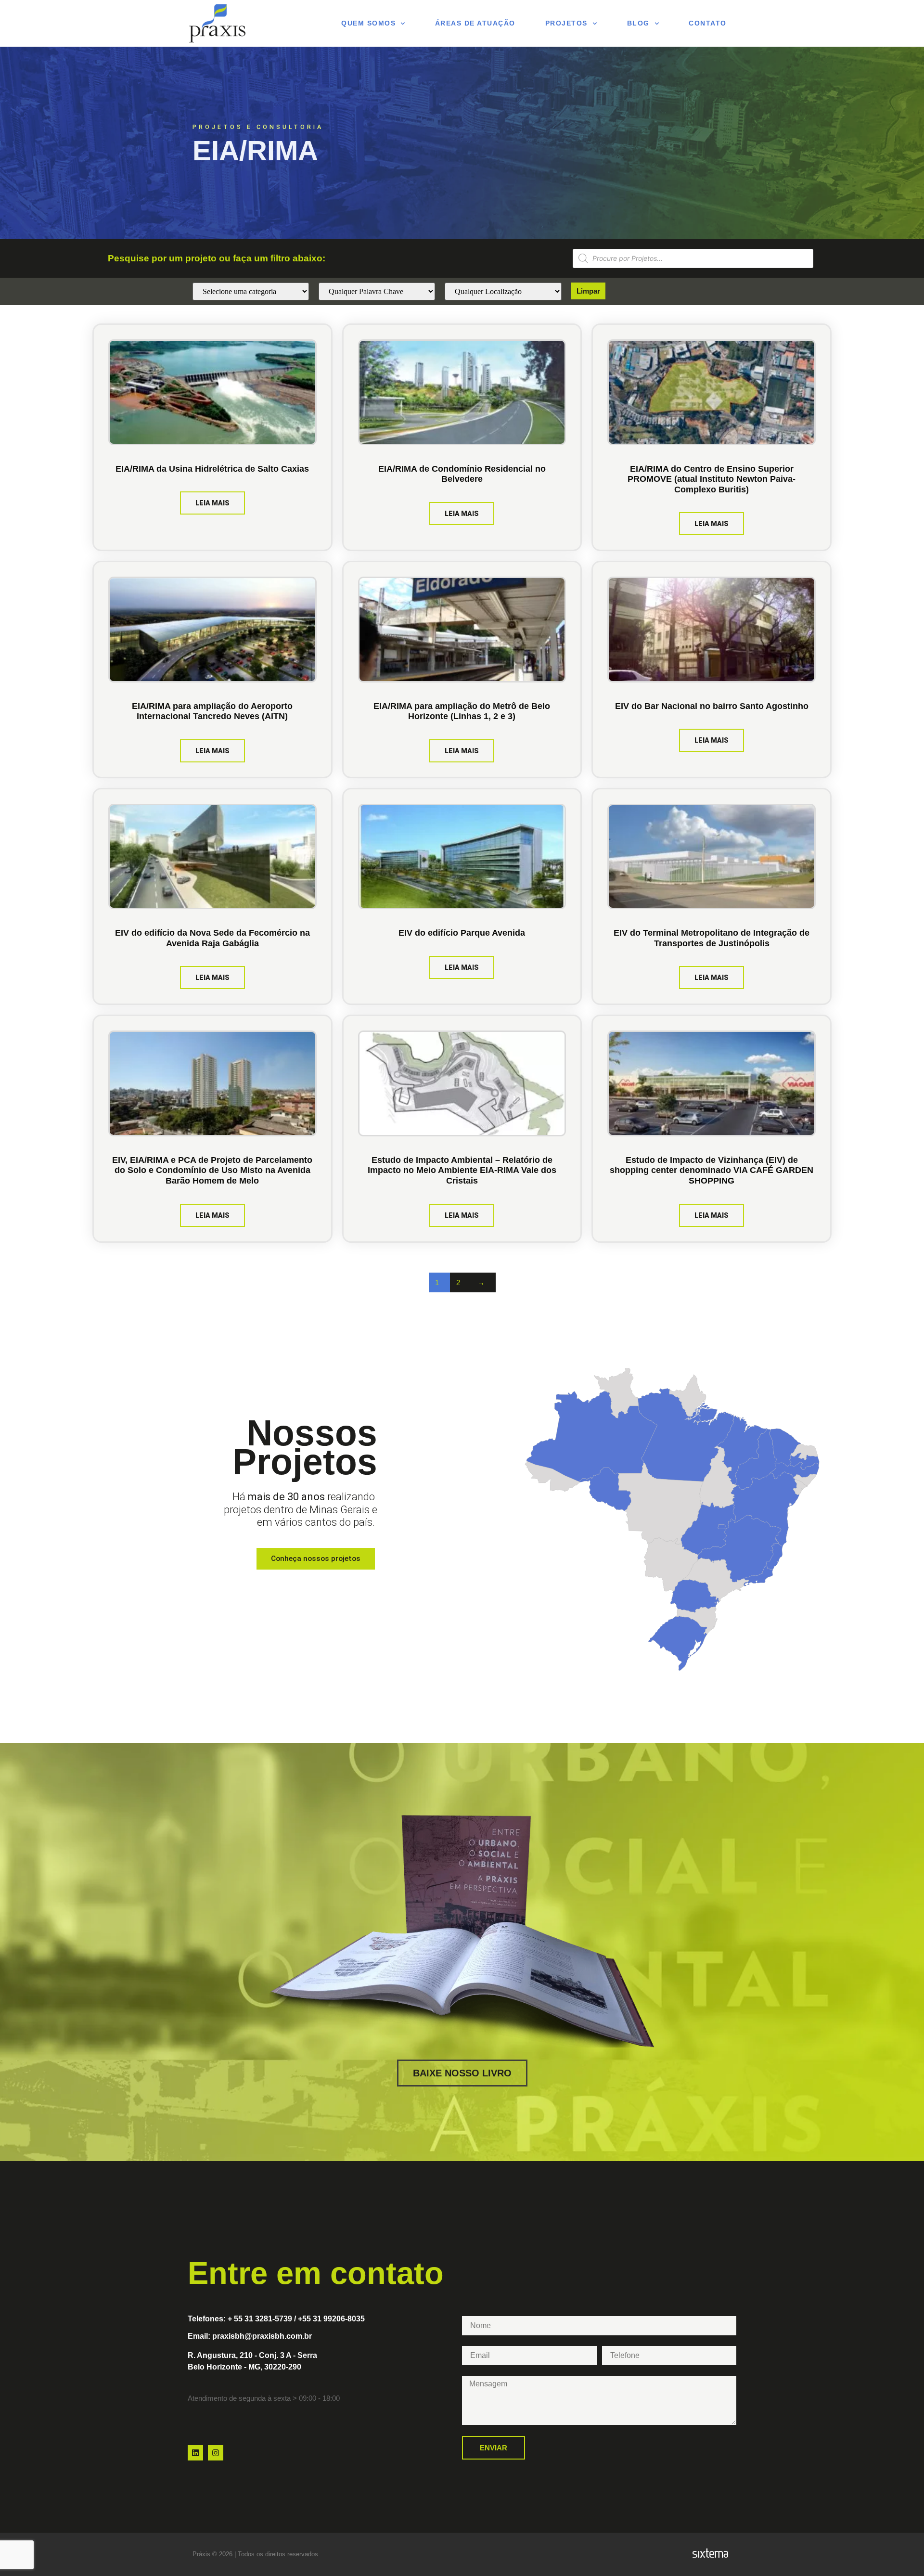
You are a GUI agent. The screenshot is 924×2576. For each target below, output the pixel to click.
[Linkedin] (195, 2453)
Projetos (566, 23)
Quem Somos (368, 23)
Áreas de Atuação (475, 23)
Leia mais (212, 503)
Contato (708, 23)
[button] (588, 291)
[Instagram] (216, 2453)
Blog (638, 23)
